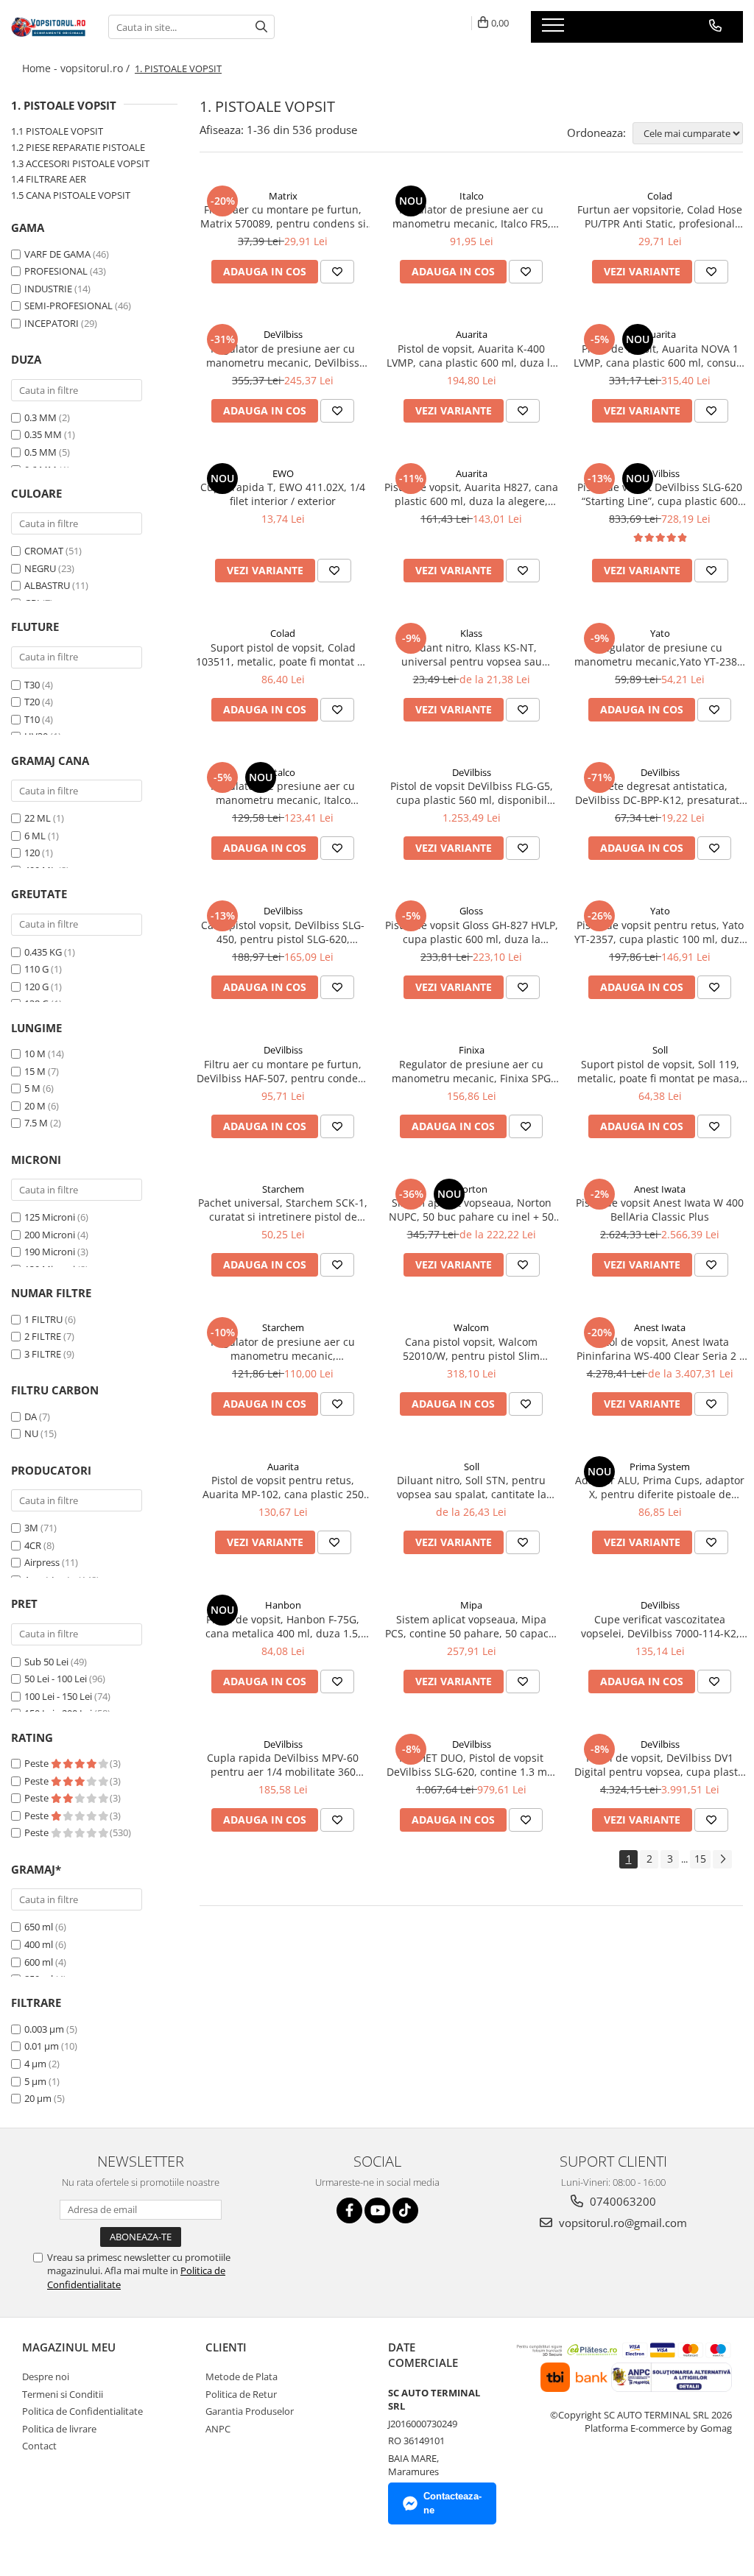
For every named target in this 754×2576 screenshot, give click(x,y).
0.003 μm (44, 2029)
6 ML (35, 836)
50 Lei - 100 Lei (56, 1679)
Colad (660, 196)
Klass (471, 633)
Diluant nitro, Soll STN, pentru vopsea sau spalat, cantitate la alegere (472, 1487)
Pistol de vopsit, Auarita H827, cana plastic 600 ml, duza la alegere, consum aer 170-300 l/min (471, 494)
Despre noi (46, 2376)
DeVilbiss (283, 334)
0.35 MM (43, 434)
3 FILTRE (43, 1354)
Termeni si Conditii (63, 2394)
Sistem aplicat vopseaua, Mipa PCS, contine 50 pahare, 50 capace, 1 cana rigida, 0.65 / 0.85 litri (471, 1626)
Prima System (660, 1467)
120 (32, 853)
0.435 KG (43, 952)
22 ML (38, 818)
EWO (283, 473)
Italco (472, 196)
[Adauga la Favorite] (337, 272)
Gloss (471, 911)
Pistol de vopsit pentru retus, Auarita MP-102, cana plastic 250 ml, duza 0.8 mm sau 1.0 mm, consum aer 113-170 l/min (283, 1487)
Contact (39, 2446)
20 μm (38, 2098)
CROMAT (44, 551)
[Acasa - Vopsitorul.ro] (49, 27)
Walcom (471, 1327)
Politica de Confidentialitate (82, 2411)
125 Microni (50, 1217)
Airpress (42, 1562)
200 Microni (50, 1235)
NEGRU (40, 568)
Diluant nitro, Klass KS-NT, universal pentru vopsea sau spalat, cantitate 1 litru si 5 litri (471, 654)
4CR (33, 1545)
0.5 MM (40, 452)
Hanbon (283, 1605)
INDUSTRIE (48, 289)
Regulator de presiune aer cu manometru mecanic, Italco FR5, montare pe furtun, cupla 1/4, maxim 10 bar (472, 216)
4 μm (35, 2064)
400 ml (39, 1944)
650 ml (39, 1927)
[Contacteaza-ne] (715, 26)
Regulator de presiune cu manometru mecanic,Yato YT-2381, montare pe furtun (660, 654)
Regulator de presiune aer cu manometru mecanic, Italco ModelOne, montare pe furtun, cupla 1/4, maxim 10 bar (283, 793)
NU (31, 1433)
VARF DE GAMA (57, 254)
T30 (32, 685)
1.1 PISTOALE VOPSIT (57, 131)
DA (31, 1416)
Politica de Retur (241, 2394)
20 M (35, 1106)
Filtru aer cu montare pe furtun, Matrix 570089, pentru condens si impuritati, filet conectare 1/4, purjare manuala (283, 216)
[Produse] (555, 29)
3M (31, 1528)
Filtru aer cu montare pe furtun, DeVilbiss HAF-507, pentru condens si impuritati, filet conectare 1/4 (283, 1071)
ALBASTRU (47, 585)
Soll (660, 1050)
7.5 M (36, 1123)
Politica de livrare (59, 2429)
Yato (660, 633)
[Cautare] (261, 27)
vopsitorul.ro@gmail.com (621, 2223)
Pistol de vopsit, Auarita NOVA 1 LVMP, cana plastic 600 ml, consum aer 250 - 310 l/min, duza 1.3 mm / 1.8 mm (660, 356)
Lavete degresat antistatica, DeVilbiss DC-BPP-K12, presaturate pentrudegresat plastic (660, 793)
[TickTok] (405, 2210)
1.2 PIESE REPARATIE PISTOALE (78, 147)
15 (700, 1859)
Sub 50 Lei (46, 1662)
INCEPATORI (52, 323)
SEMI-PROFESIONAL (68, 306)
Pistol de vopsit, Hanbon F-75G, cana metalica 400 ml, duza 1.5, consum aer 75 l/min (283, 1626)
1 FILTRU (43, 1319)
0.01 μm (42, 2046)
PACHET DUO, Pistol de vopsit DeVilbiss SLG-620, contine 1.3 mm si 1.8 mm (472, 1765)
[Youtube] (377, 2210)
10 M (35, 1054)
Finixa (472, 1050)
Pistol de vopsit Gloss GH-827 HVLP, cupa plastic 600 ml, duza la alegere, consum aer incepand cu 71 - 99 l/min (472, 932)
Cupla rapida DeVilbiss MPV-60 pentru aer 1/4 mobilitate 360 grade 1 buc (283, 1765)
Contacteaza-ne (452, 2503)
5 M (32, 1088)
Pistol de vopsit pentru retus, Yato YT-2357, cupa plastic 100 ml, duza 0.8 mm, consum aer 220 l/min (660, 932)
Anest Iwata (660, 1189)
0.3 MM (40, 417)
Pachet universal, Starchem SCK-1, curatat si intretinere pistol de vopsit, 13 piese (283, 1210)
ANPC (218, 2429)
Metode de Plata (242, 2376)
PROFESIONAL (56, 271)
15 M (35, 1071)
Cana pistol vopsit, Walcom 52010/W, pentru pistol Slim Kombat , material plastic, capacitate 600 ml (471, 1349)
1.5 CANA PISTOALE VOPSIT (71, 195)
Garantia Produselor (250, 2411)
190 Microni (50, 1252)
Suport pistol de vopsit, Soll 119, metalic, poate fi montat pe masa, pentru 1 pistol (660, 1071)
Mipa (471, 1605)
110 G (36, 969)
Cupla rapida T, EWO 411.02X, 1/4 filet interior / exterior (283, 494)
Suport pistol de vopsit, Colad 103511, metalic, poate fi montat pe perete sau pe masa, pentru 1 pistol (283, 654)
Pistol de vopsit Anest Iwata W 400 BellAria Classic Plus (660, 1210)
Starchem (283, 1189)
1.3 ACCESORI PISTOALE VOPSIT (80, 163)
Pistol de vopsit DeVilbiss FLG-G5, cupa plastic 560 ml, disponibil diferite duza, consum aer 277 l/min (472, 793)
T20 (32, 702)
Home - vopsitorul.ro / (77, 68)
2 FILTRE (43, 1336)
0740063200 (621, 2201)
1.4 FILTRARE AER (49, 179)
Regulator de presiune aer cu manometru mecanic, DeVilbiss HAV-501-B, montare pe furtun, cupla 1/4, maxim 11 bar (283, 356)
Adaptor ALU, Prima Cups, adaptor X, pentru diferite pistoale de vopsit (660, 1487)
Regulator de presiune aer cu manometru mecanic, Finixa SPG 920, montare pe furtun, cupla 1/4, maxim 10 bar (472, 1071)
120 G (36, 987)
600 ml (39, 1962)
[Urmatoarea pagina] (722, 1859)
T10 (32, 719)
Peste (38, 1763)
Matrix (283, 196)
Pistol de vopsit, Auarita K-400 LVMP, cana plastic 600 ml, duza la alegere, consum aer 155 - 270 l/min (471, 356)
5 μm (35, 2081)
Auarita (472, 334)
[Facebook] (349, 2210)
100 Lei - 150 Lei (58, 1696)
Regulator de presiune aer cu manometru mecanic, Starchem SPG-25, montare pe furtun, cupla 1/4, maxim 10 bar (283, 1349)
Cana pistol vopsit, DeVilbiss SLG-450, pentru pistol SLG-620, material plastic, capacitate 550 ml (283, 932)
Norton (471, 1189)
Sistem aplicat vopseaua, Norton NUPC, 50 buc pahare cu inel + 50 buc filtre (471, 1210)
